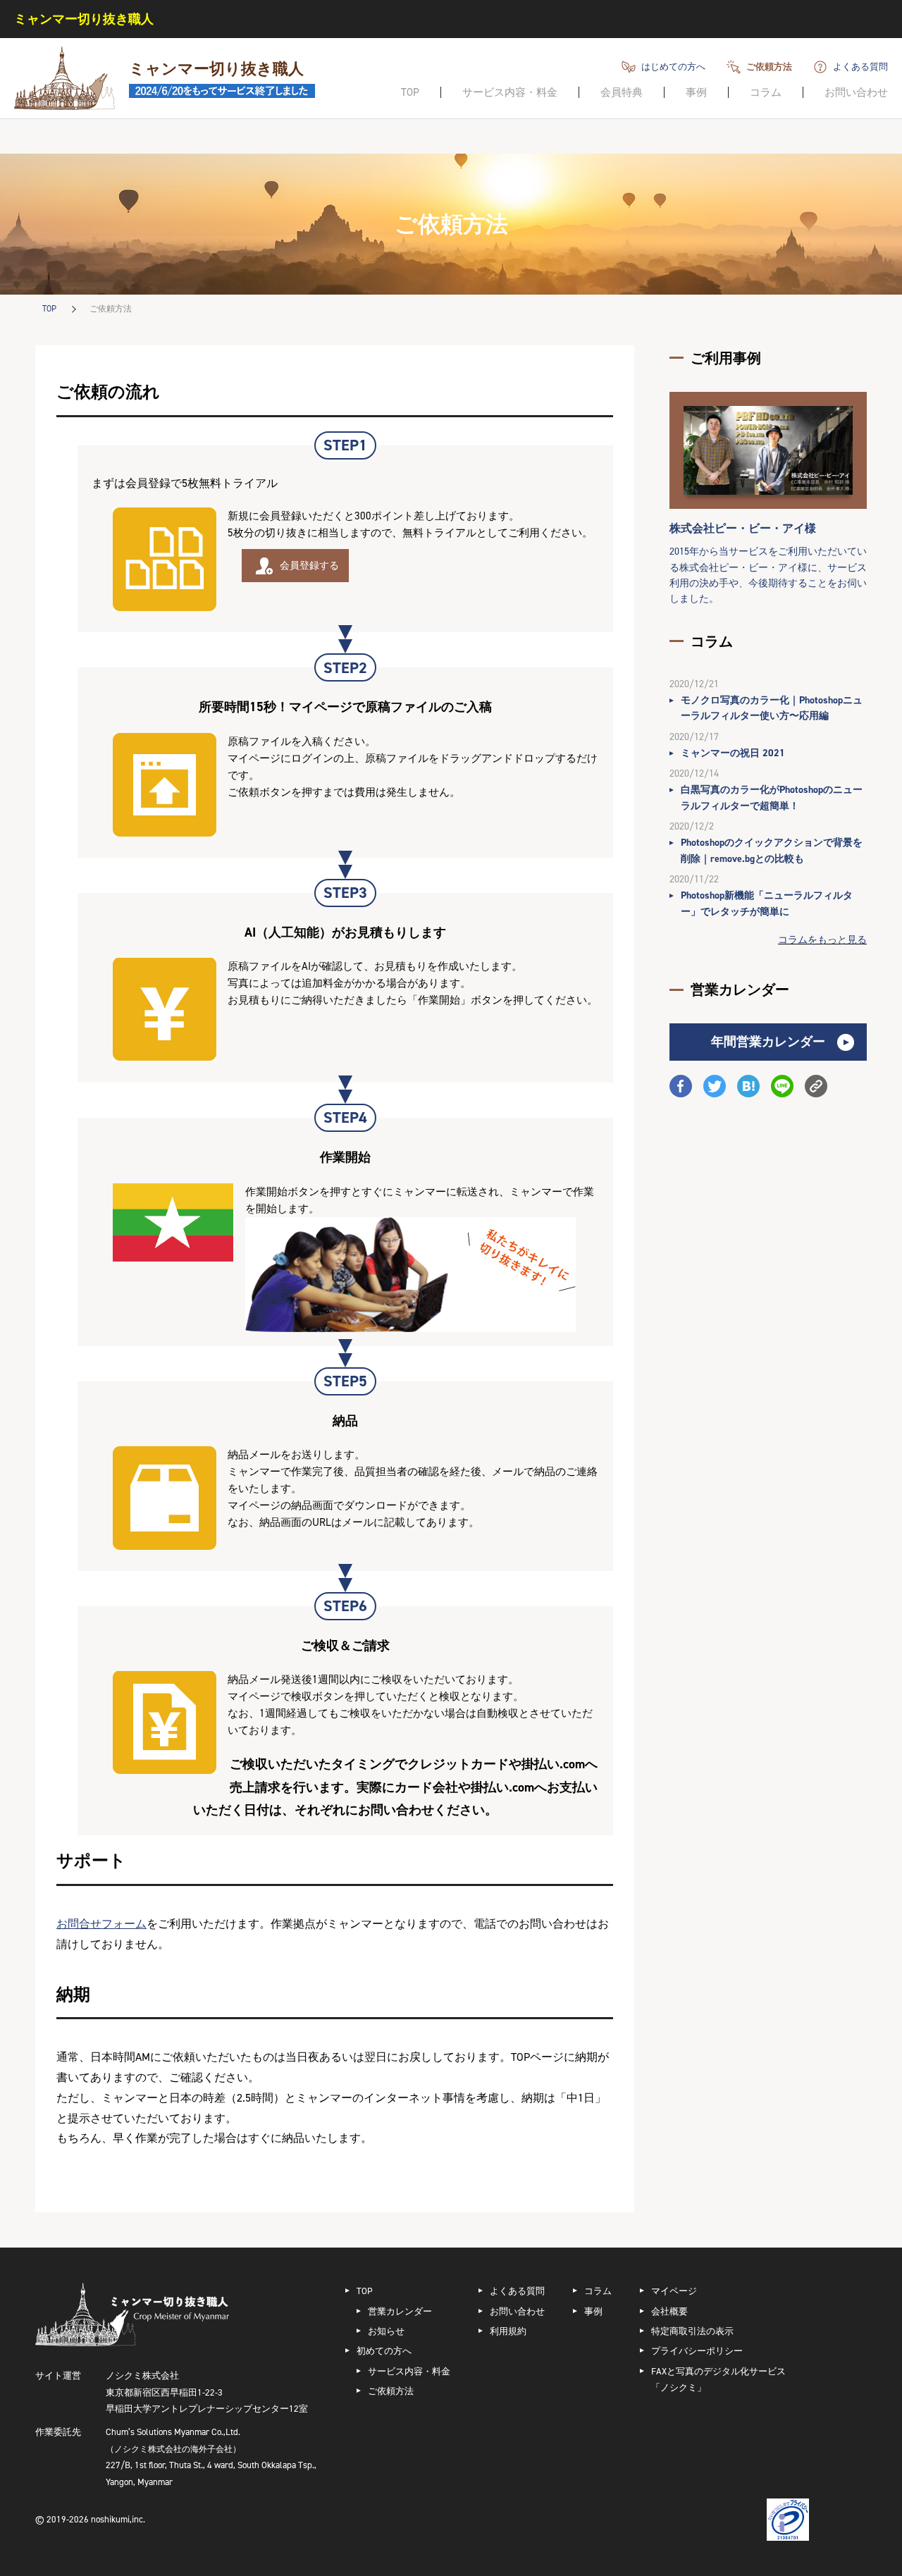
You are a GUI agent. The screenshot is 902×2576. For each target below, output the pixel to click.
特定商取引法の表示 (692, 2331)
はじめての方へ (673, 67)
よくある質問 (860, 67)
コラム (766, 92)
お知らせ (386, 2331)
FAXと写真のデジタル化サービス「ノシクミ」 (718, 2379)
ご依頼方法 (769, 67)
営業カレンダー (400, 2311)
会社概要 (669, 2311)
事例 (696, 92)
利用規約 (508, 2331)
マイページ (674, 2291)
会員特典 (622, 92)
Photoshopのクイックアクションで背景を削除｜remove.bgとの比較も (772, 850)
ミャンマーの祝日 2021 (733, 753)
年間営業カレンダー (768, 1042)
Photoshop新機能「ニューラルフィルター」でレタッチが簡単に (767, 903)
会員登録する (309, 566)
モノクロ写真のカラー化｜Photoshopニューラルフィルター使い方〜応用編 (772, 708)
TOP (410, 92)
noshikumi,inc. (118, 2519)
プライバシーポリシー (697, 2351)
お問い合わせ (856, 92)
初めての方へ (384, 2351)
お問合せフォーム (101, 1924)
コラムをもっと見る (822, 940)
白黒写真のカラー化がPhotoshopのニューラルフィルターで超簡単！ (772, 797)
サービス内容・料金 (510, 92)
